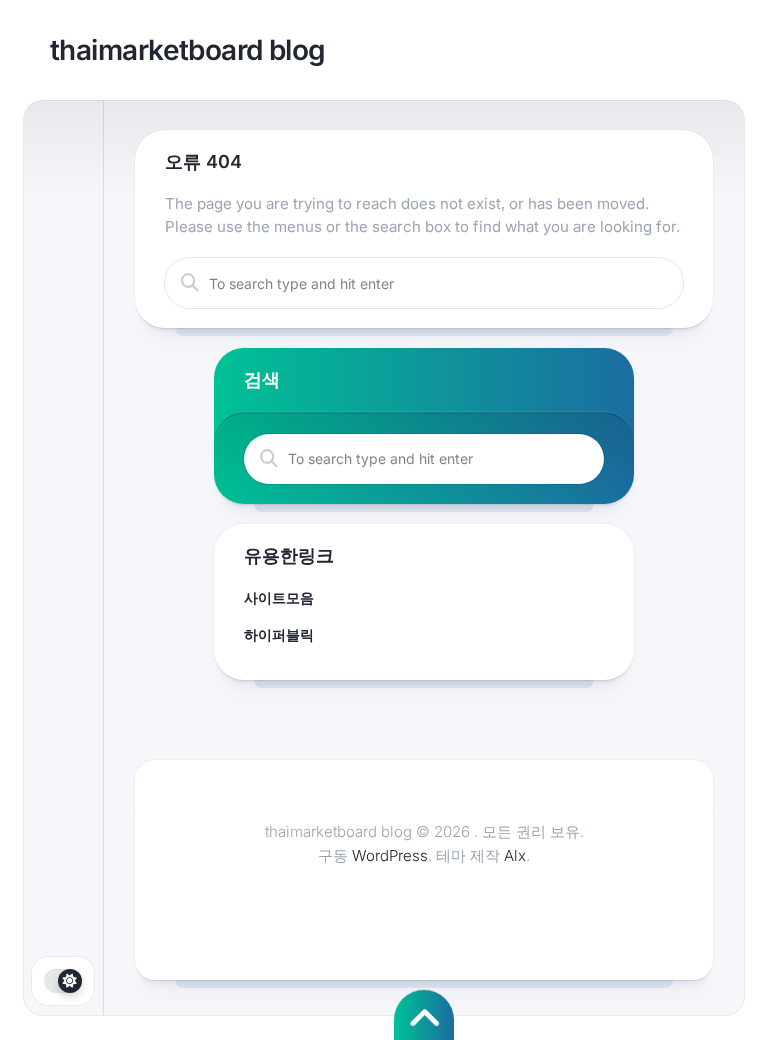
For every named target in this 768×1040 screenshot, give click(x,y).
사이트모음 (279, 597)
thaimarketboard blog (188, 50)
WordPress (390, 855)
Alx (515, 855)
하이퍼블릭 (279, 634)
